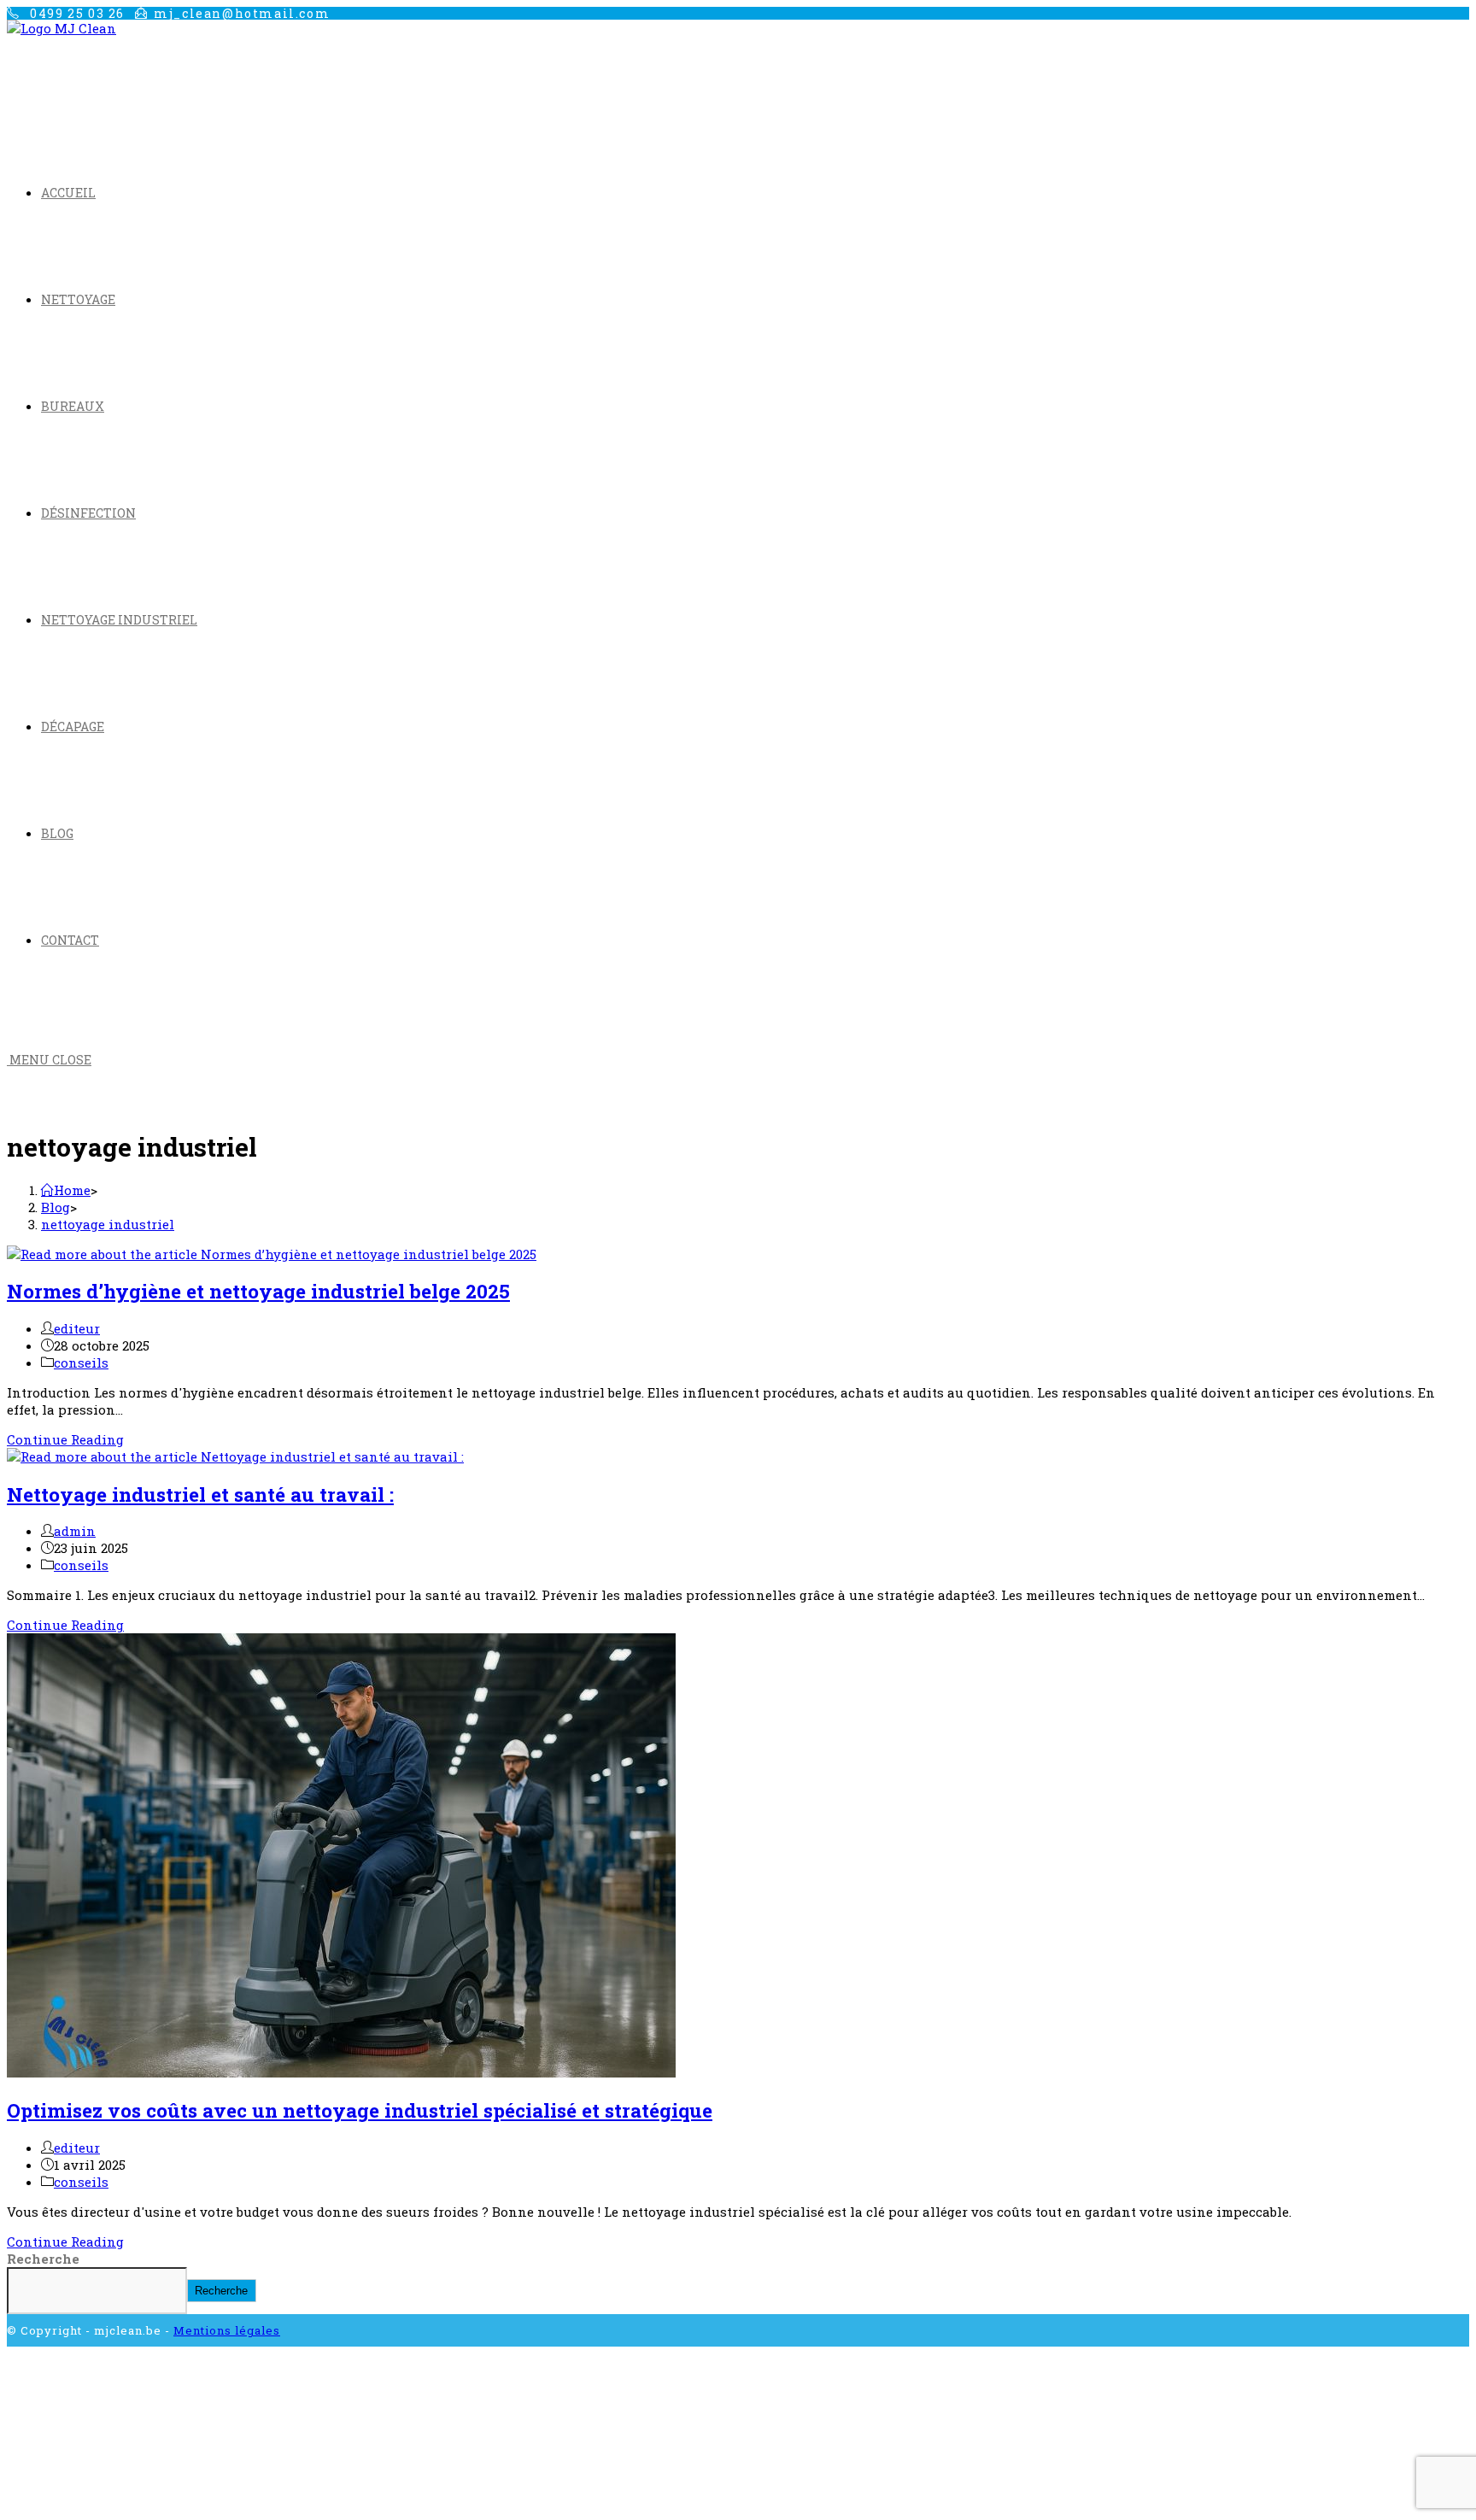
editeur (77, 1328)
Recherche (43, 2259)
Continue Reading (65, 1439)
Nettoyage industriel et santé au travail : (200, 1494)
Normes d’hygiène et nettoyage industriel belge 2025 (258, 1291)
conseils (81, 1363)
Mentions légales (227, 2330)
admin (75, 1531)
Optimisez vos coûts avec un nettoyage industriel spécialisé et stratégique (360, 2110)
